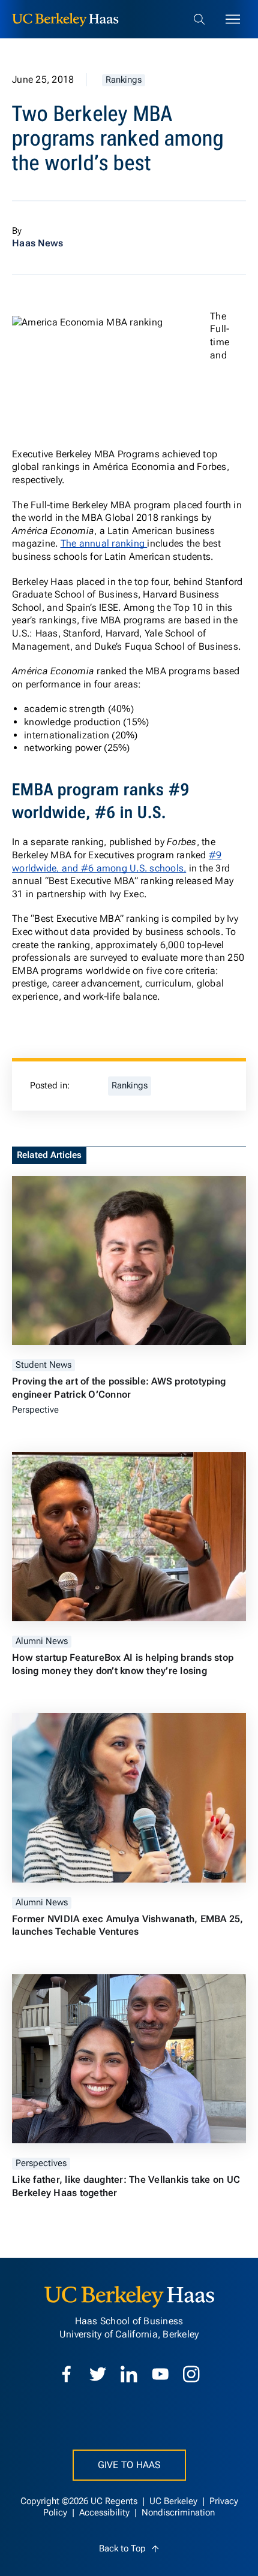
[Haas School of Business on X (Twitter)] (98, 2374)
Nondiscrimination (178, 2513)
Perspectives (41, 2163)
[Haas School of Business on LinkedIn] (129, 2374)
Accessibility (106, 2513)
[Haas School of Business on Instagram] (191, 2374)
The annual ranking (104, 543)
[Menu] (233, 19)
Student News (43, 1365)
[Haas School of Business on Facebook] (67, 2374)
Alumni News (42, 1641)
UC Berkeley (175, 2501)
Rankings (124, 80)
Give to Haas (129, 2465)
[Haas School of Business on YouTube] (160, 2374)
